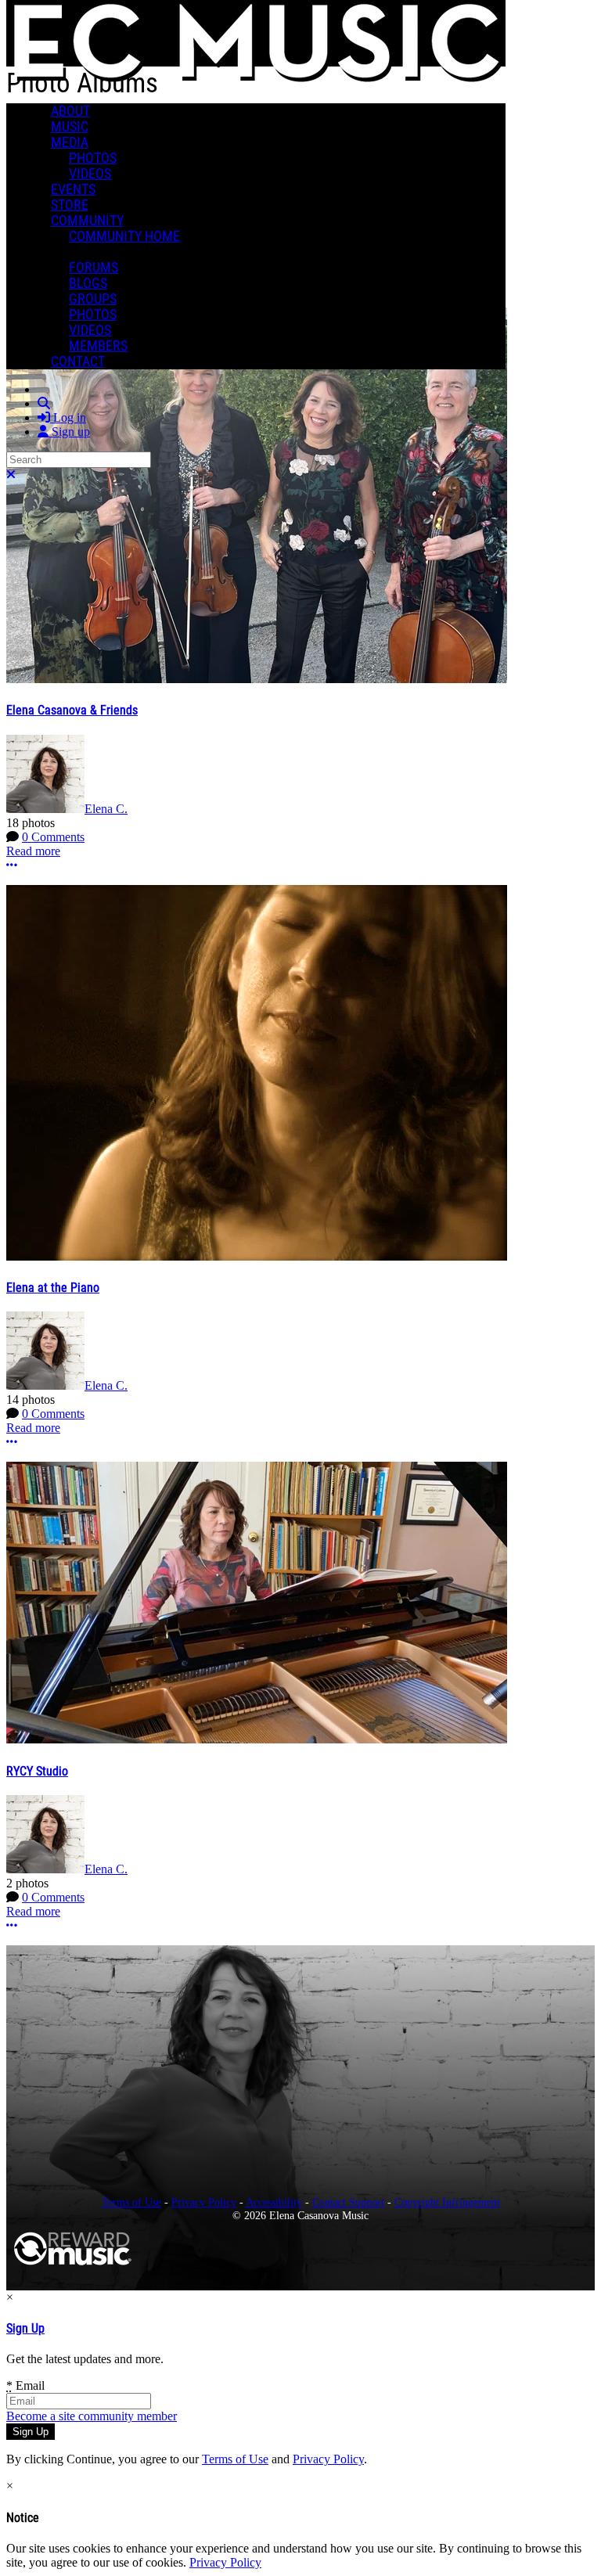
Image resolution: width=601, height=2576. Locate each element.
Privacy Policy (204, 2202)
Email (25, 2385)
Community (87, 221)
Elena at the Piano (53, 1288)
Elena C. (106, 809)
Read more (33, 851)
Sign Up (25, 2328)
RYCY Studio (37, 1771)
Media (70, 142)
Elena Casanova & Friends (72, 710)
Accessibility (274, 2202)
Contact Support (348, 2202)
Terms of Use (131, 2202)
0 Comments (53, 837)
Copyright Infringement (447, 2202)
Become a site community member (92, 2416)
